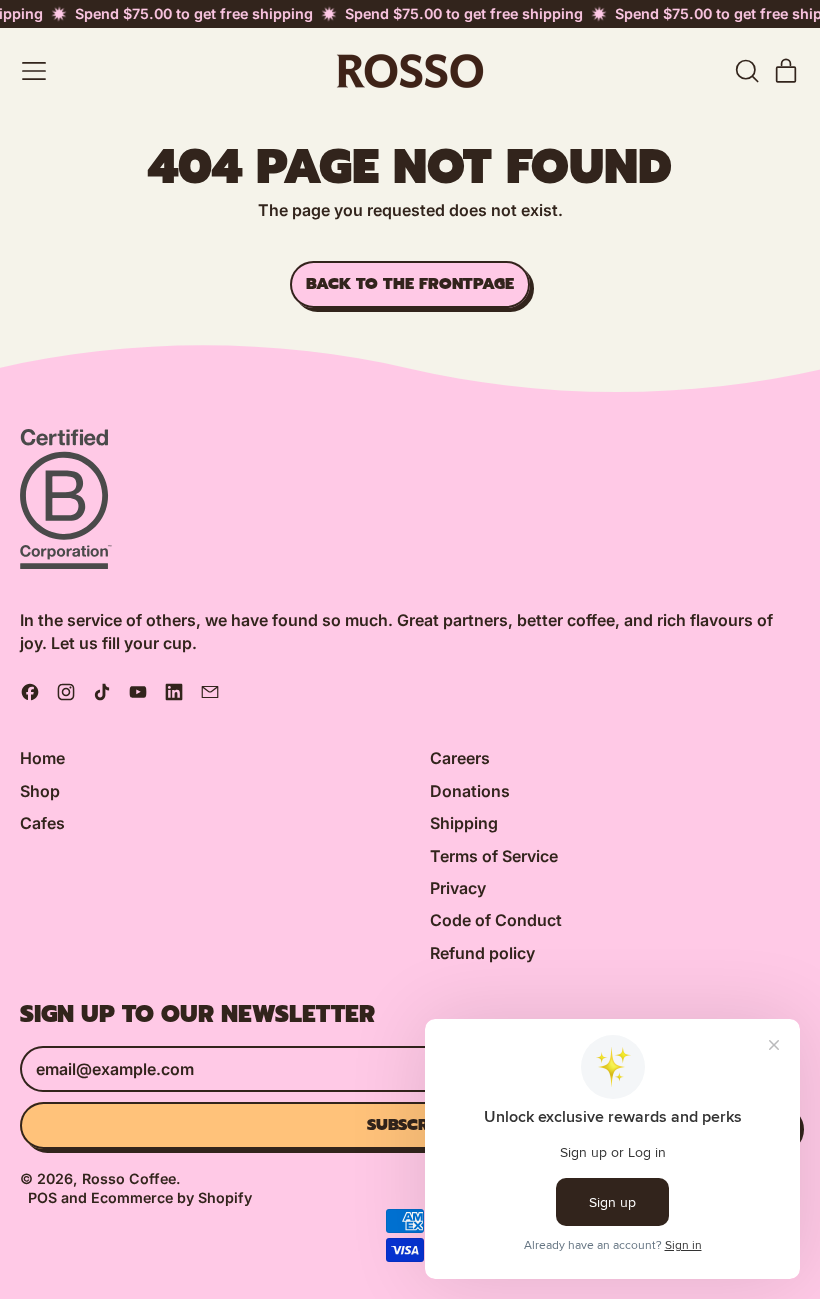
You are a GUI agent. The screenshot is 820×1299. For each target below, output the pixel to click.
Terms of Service (494, 856)
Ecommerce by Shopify (171, 1197)
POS (42, 1197)
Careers (460, 758)
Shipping (464, 823)
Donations (470, 791)
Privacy (458, 888)
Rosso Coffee (129, 1178)
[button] (746, 71)
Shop (40, 791)
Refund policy (482, 953)
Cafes (42, 823)
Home (42, 758)
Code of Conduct (496, 920)
